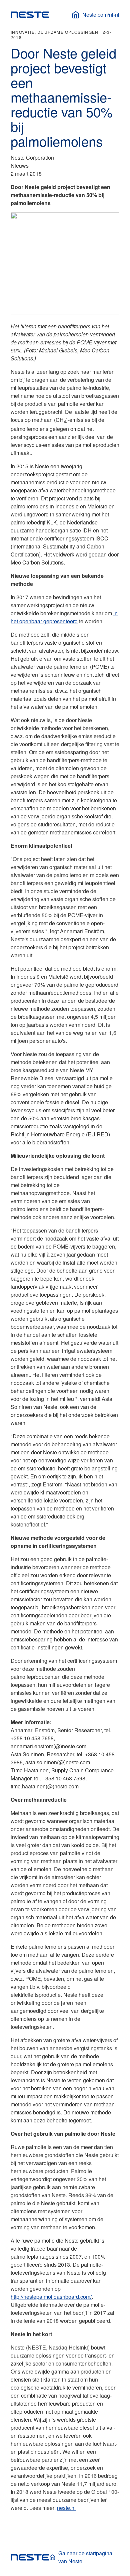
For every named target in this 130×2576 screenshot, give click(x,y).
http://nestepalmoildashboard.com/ (51, 2297)
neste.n (66, 2508)
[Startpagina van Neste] (30, 15)
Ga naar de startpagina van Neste (85, 2557)
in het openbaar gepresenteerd (64, 617)
